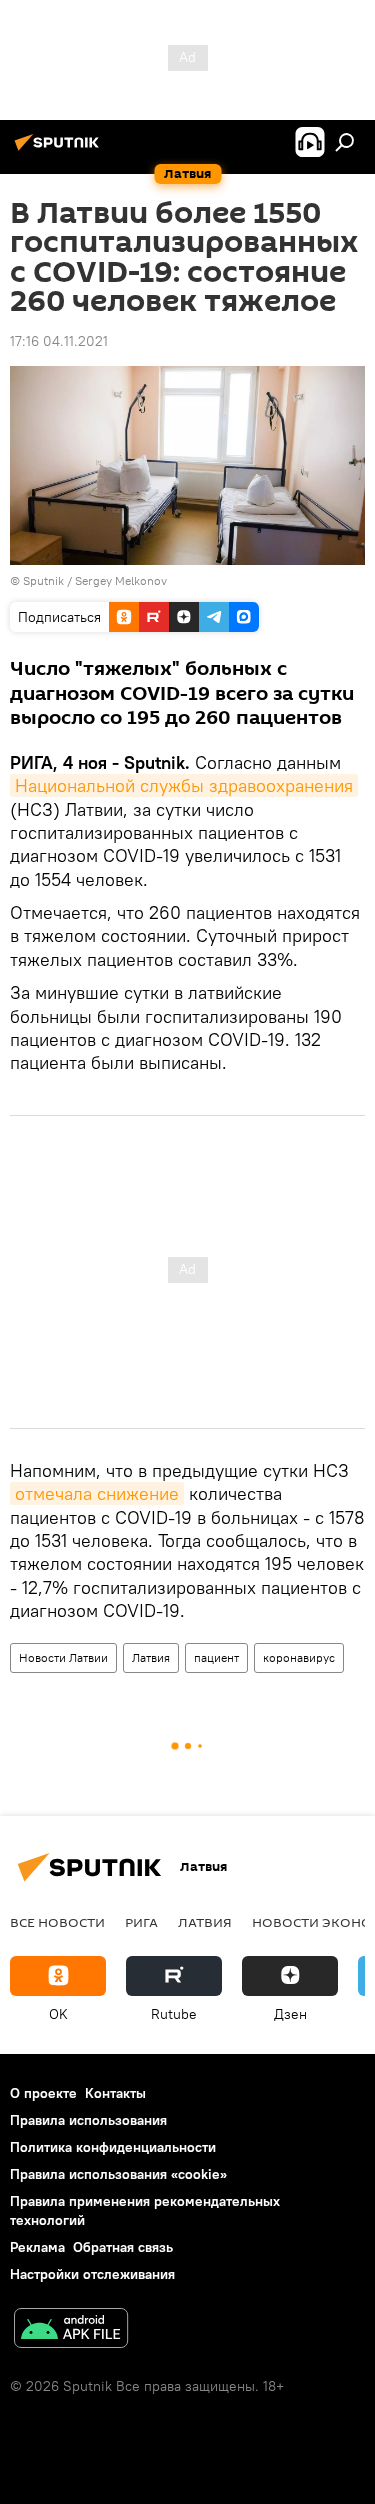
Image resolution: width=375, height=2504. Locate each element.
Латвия (151, 1657)
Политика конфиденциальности (113, 2147)
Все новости (57, 1922)
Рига (141, 1922)
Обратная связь (123, 2247)
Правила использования (88, 2120)
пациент (216, 1657)
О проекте (43, 2093)
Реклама (37, 2247)
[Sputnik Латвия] (60, 150)
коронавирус (299, 1657)
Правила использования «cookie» (118, 2174)
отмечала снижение (97, 1493)
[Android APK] (71, 2330)
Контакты (115, 2093)
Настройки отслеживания (92, 2274)
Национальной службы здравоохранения (184, 785)
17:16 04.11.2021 (59, 341)
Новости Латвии (63, 1657)
